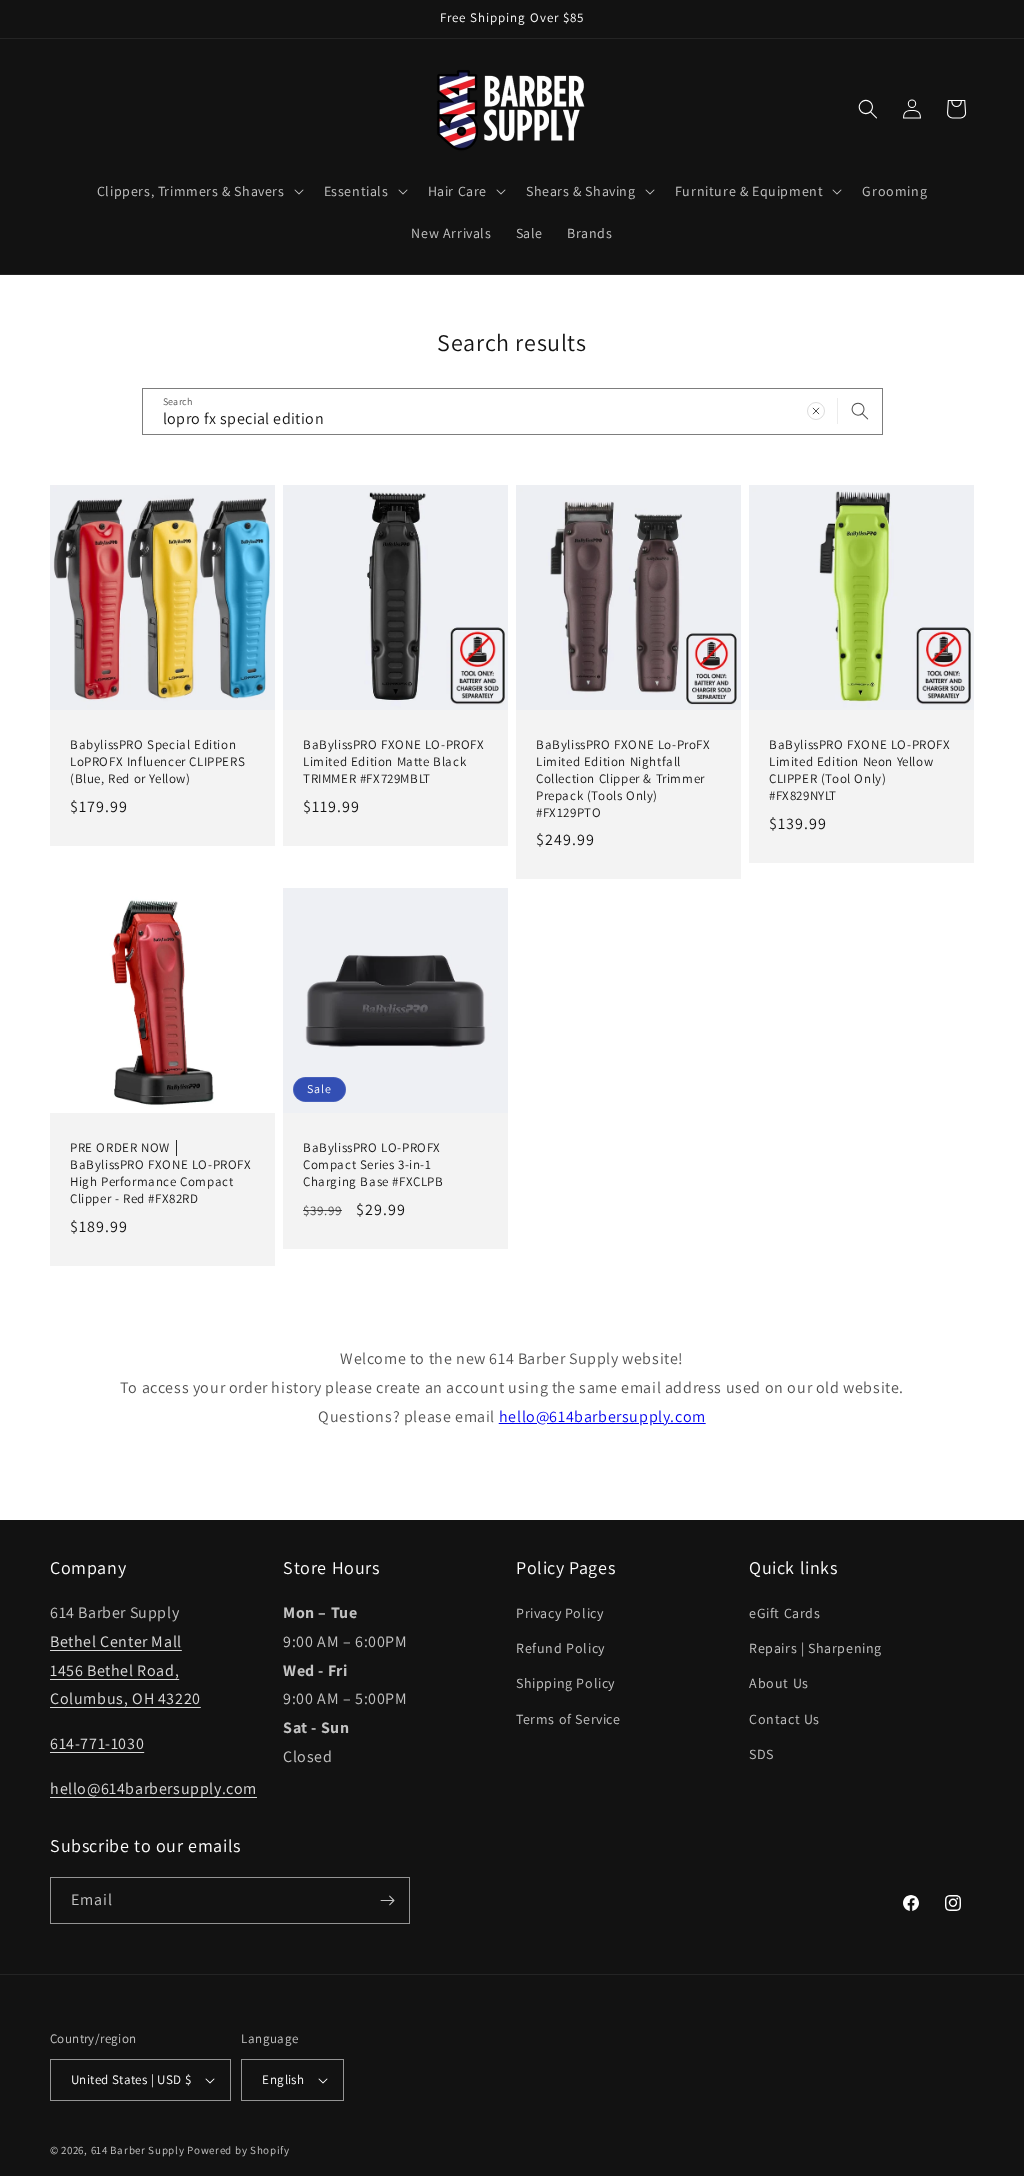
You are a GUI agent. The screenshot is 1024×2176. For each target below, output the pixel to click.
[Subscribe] (387, 1900)
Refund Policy (560, 1648)
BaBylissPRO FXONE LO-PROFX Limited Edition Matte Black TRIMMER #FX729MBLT (394, 762)
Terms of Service (568, 1719)
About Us (779, 1683)
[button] (198, 191)
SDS (761, 1754)
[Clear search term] (816, 411)
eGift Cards (785, 1613)
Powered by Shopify (238, 2150)
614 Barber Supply (138, 2150)
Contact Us (784, 1719)
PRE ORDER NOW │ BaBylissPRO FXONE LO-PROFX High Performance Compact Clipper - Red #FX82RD (161, 1173)
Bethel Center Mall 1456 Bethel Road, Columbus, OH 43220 (125, 1670)
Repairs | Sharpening (815, 1648)
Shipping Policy (565, 1683)
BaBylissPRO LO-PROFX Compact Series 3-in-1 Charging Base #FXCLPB (373, 1165)
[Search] (860, 411)
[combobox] (512, 411)
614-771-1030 (97, 1743)
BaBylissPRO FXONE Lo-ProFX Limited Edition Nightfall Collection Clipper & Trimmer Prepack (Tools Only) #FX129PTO (623, 779)
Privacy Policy (559, 1613)
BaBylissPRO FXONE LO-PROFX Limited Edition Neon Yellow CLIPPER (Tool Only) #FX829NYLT (860, 770)
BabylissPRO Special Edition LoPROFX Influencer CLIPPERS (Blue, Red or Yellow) (157, 762)
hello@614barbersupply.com (602, 1416)
